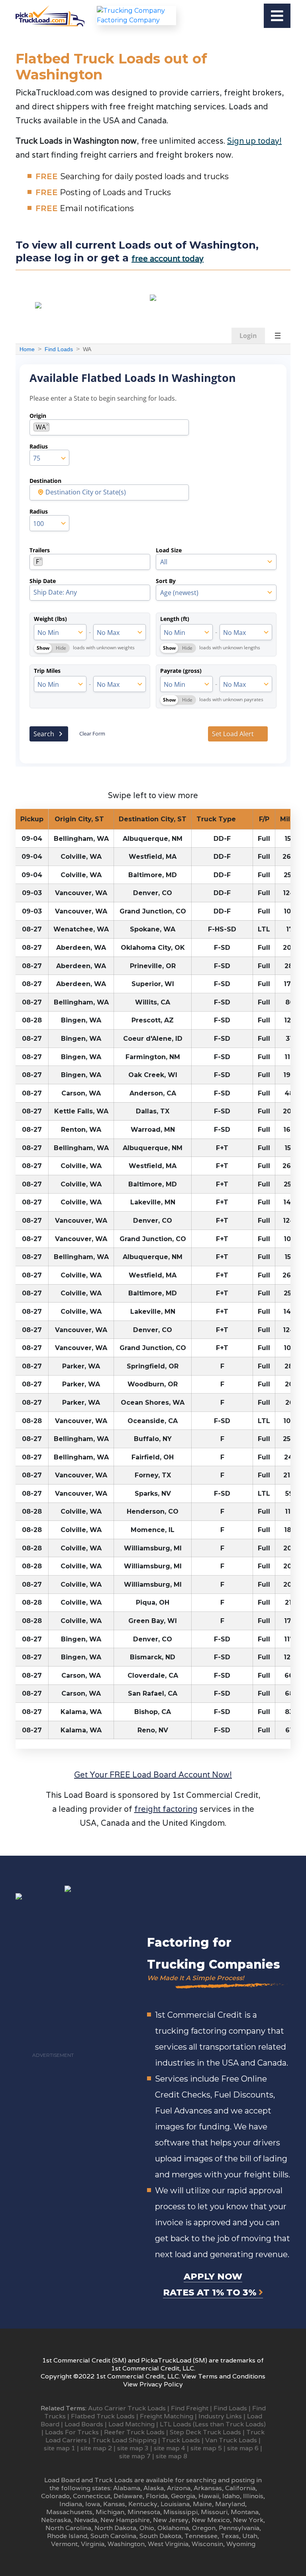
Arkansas (208, 2488)
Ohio (147, 2528)
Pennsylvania (239, 2528)
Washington (126, 2544)
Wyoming (241, 2544)
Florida (157, 2496)
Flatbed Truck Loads (103, 2416)
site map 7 (135, 2456)
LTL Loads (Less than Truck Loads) (213, 2424)
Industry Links (220, 2416)
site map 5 (206, 2448)
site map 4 (170, 2448)
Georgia (183, 2496)
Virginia (93, 2544)
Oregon (204, 2528)
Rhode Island (67, 2536)
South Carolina (113, 2536)
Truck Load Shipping (124, 2440)
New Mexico (211, 2520)
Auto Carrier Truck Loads (127, 2408)
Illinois (253, 2496)
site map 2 (96, 2448)
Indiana (71, 2504)
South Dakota (160, 2536)
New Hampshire (125, 2520)
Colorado (55, 2496)
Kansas (114, 2504)
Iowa (93, 2504)
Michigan (110, 2512)
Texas (230, 2536)
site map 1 (60, 2448)
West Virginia (168, 2544)
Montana (245, 2512)
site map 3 (133, 2448)
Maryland (230, 2504)
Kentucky (143, 2504)
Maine (202, 2504)
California (240, 2488)
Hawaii (209, 2496)
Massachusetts (69, 2512)
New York (248, 2520)
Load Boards (84, 2424)
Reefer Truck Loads (134, 2432)
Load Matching (131, 2424)
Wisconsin (207, 2544)
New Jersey (171, 2520)
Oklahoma (173, 2528)
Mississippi (180, 2512)
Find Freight (190, 2408)
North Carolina (68, 2528)
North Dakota (115, 2528)
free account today (168, 259)
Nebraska (56, 2520)
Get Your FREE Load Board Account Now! (153, 1775)
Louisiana (175, 2504)
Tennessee (201, 2536)
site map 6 (243, 2448)
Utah (250, 2536)
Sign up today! (254, 141)
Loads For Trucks (72, 2432)
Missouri (214, 2512)
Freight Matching (167, 2416)
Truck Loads (181, 2440)
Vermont (64, 2544)
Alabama (127, 2488)
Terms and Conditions (232, 2376)
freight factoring (166, 1809)
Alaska (154, 2488)
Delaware (128, 2496)
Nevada (86, 2520)
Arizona (179, 2488)
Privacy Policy (161, 2384)
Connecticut (92, 2496)
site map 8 (172, 2456)
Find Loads (230, 2408)
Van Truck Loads (231, 2440)
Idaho (231, 2496)
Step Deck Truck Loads (205, 2432)
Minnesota (144, 2512)
